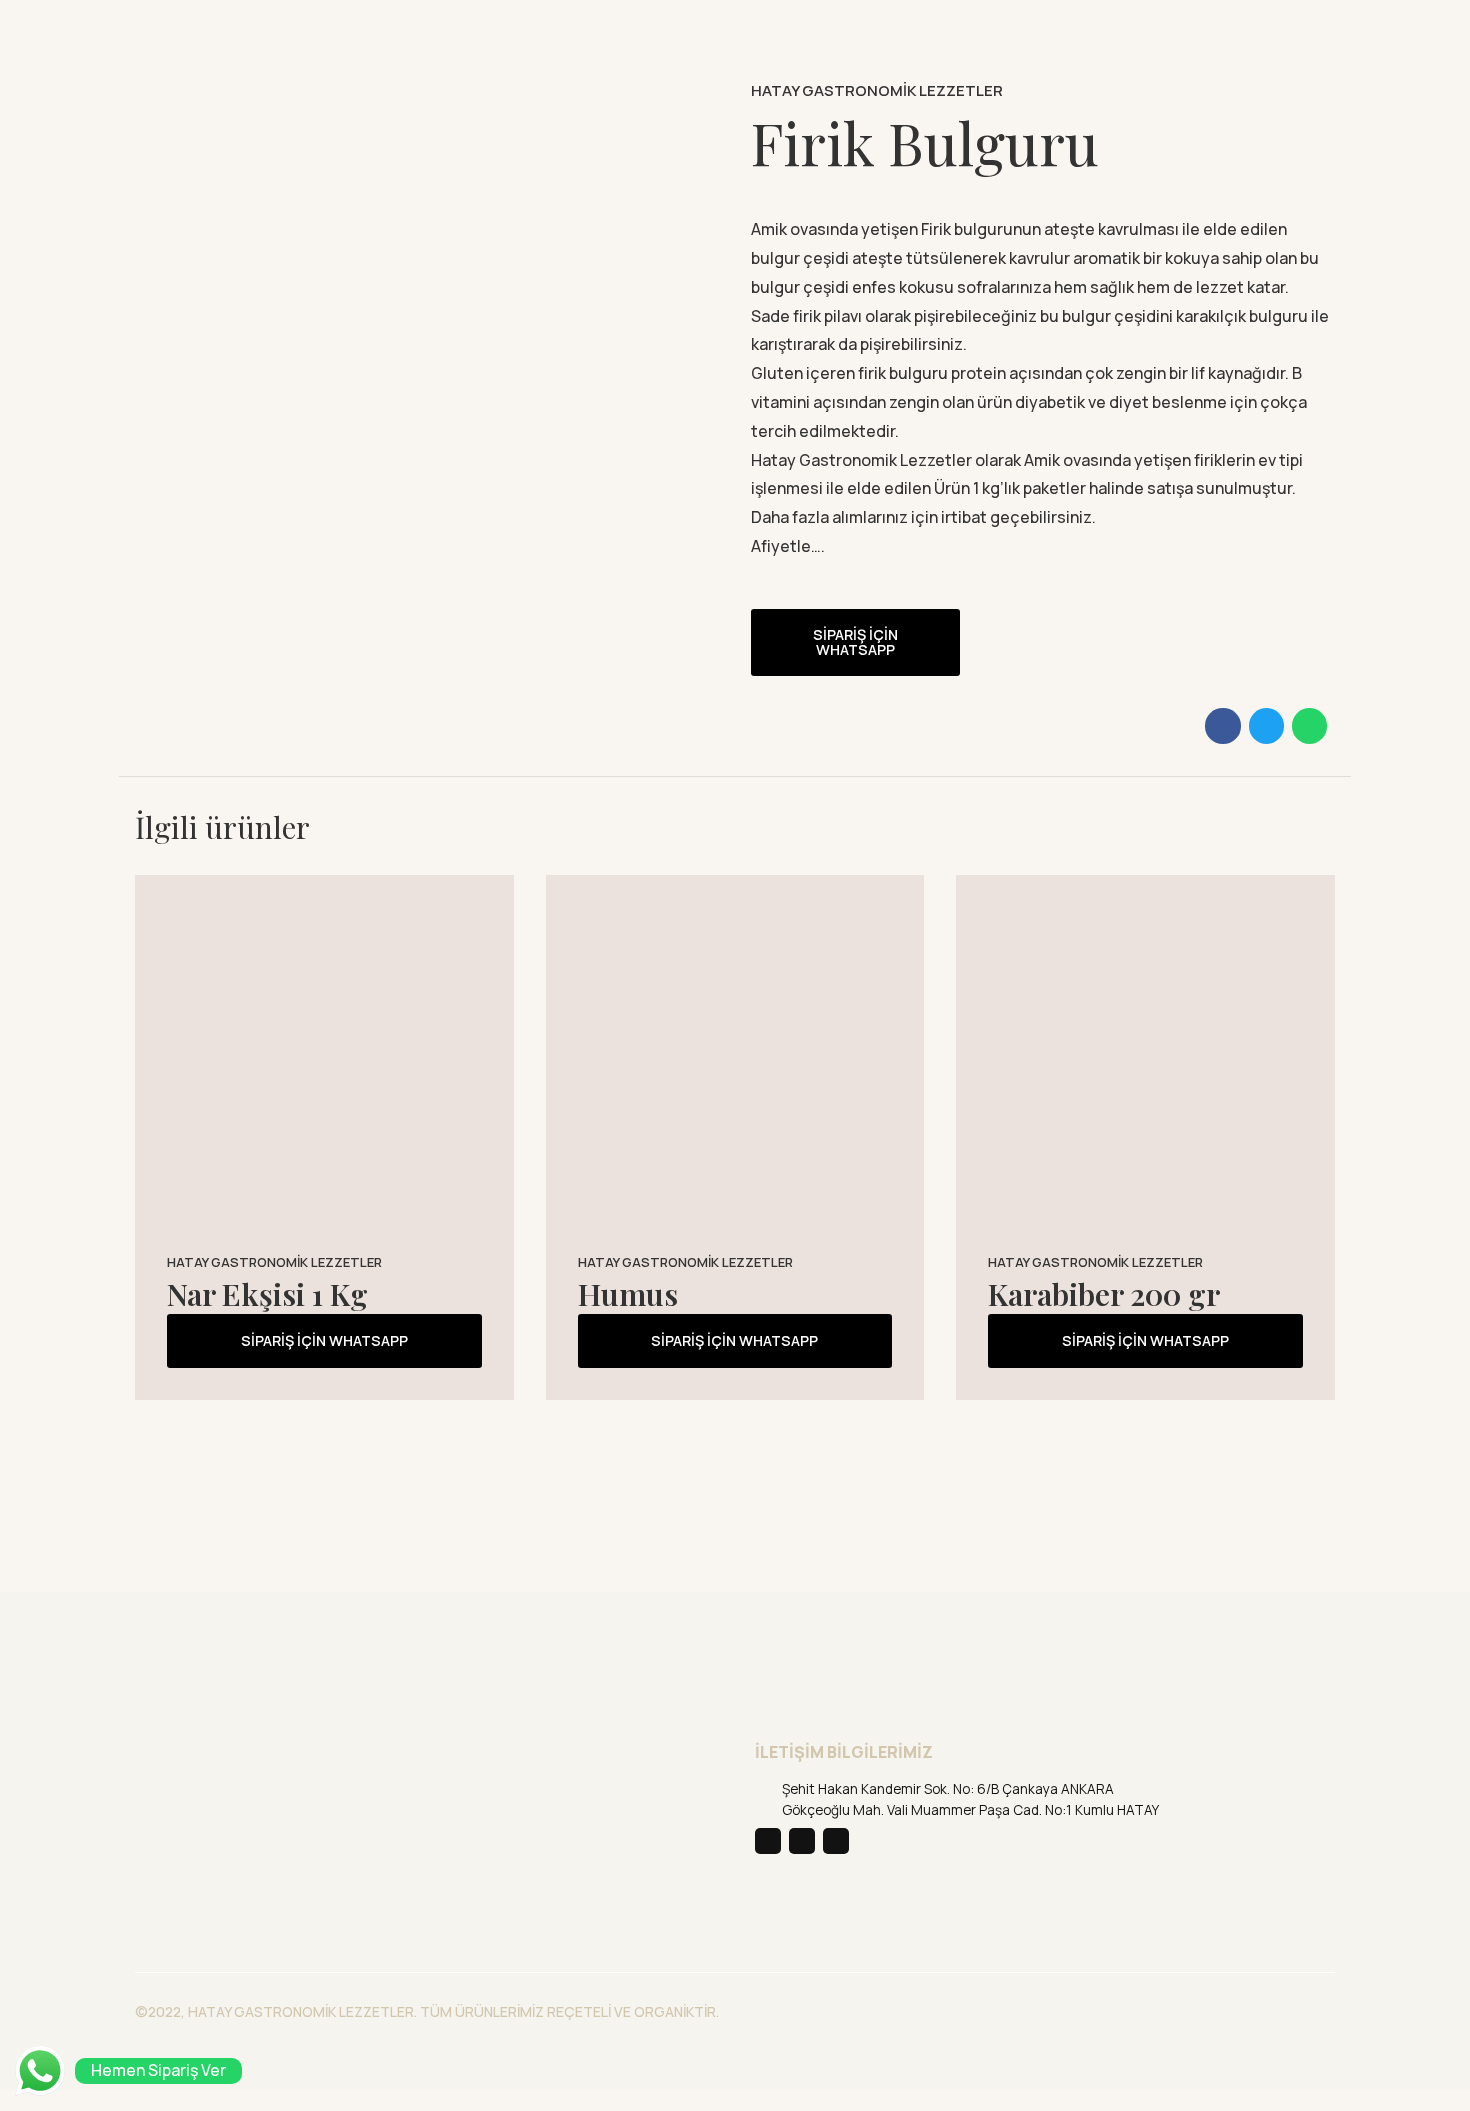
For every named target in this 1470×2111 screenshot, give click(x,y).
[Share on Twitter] (1266, 725)
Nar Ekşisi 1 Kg (267, 1294)
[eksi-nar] (324, 1064)
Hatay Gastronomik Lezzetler (877, 90)
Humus (628, 1294)
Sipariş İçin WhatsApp (855, 641)
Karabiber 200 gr (1104, 1294)
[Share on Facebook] (1222, 725)
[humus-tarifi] (735, 1064)
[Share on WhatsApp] (1309, 725)
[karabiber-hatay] (1145, 1064)
